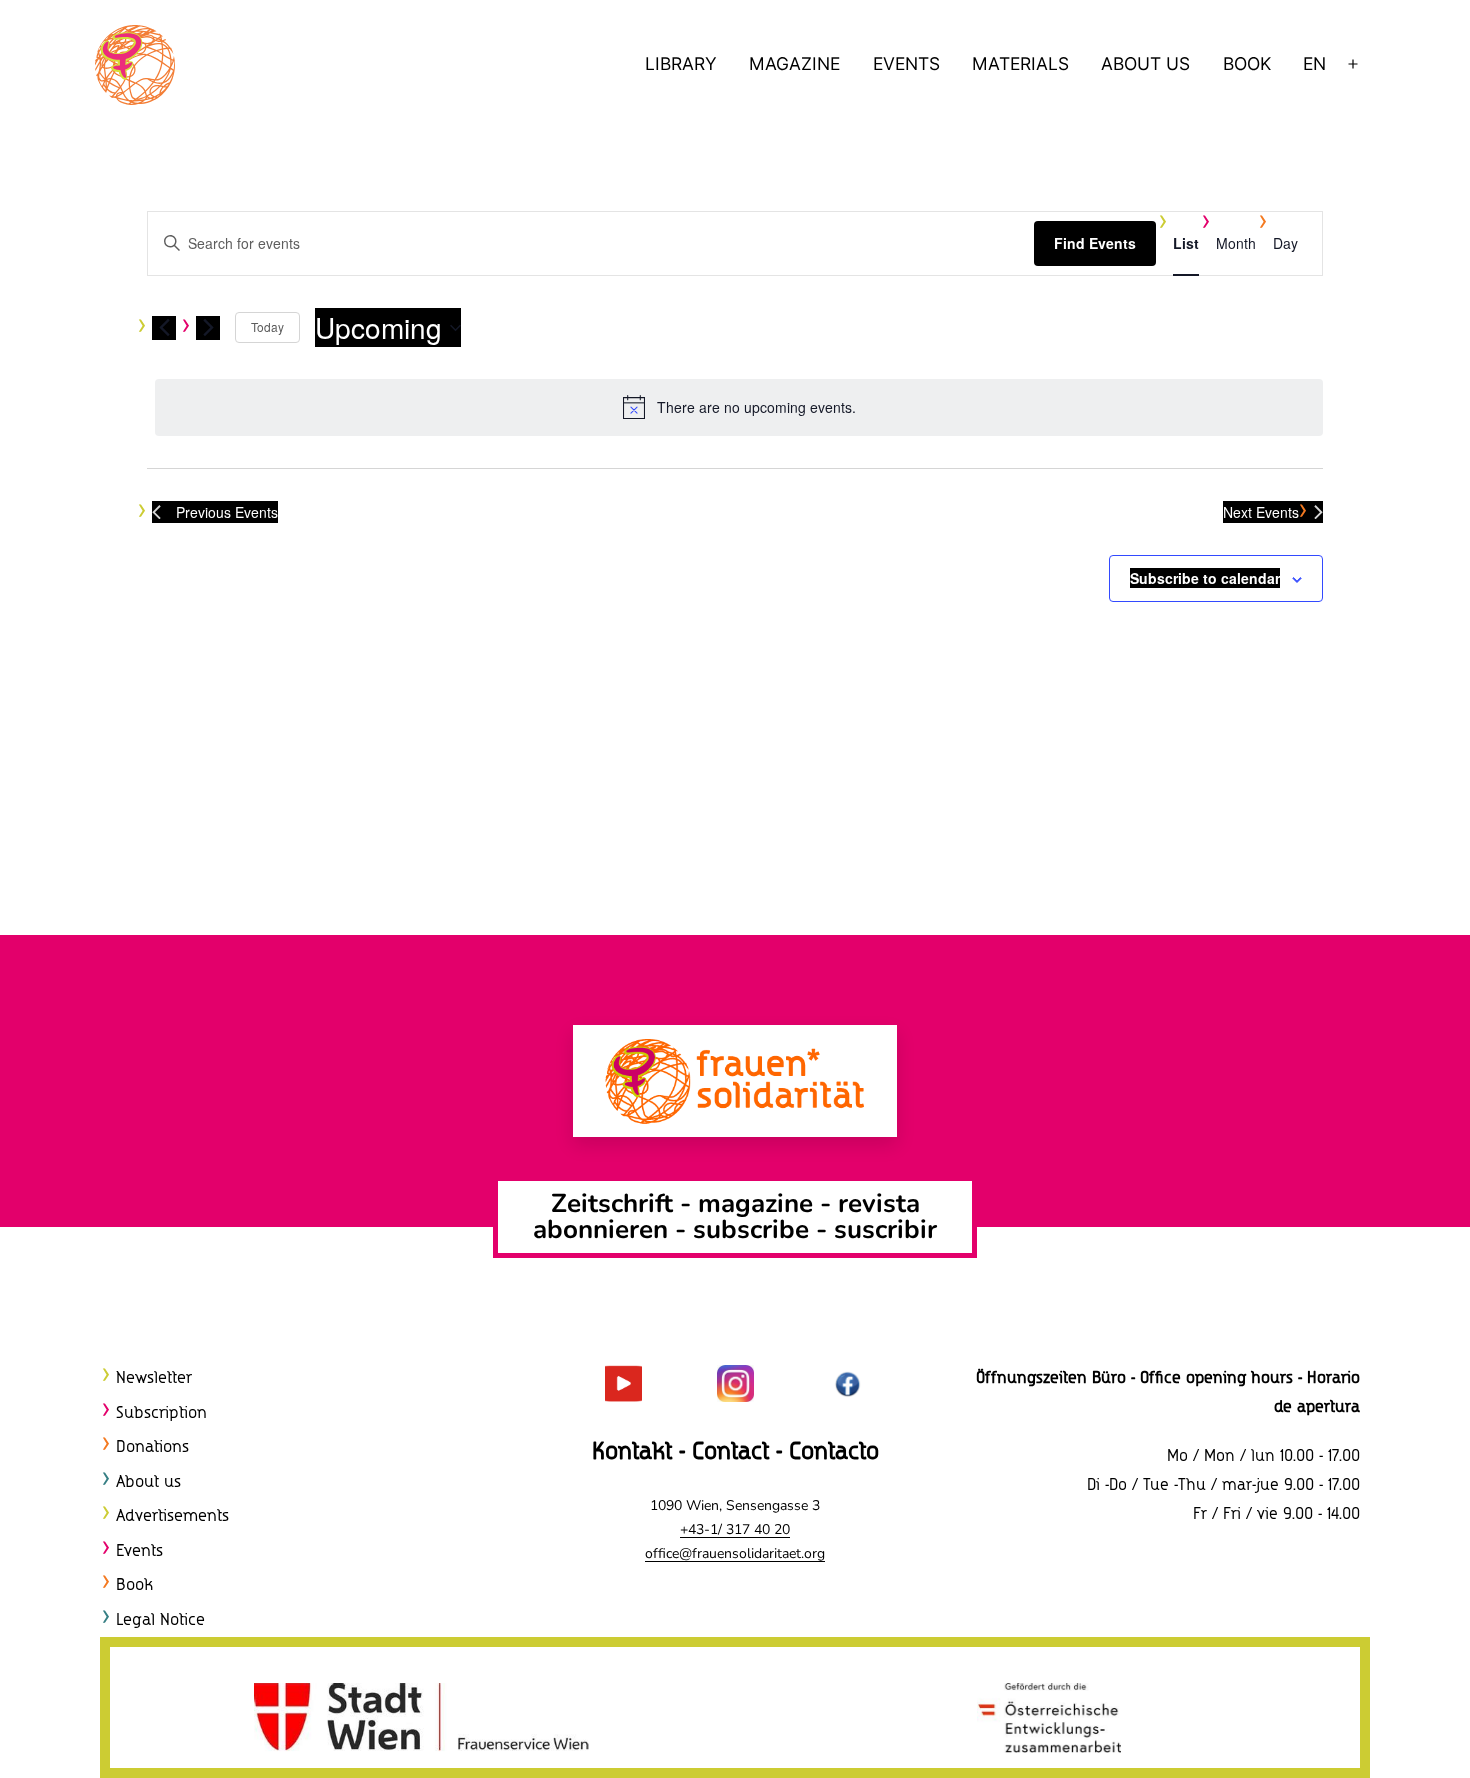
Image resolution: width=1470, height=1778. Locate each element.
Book (1247, 63)
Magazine (794, 63)
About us (1145, 63)
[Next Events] (208, 328)
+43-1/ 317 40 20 (735, 1529)
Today (267, 326)
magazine (759, 1203)
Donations (152, 1447)
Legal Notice (160, 1620)
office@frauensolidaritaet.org (735, 1553)
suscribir (885, 1229)
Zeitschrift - (624, 1203)
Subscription (161, 1413)
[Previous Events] (164, 328)
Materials (1020, 63)
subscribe (751, 1229)
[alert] (739, 407)
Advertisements (172, 1516)
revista (879, 1203)
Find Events (1095, 243)
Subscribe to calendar (1205, 578)
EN (1314, 63)
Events (906, 63)
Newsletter (154, 1378)
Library (681, 63)
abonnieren (600, 1229)
